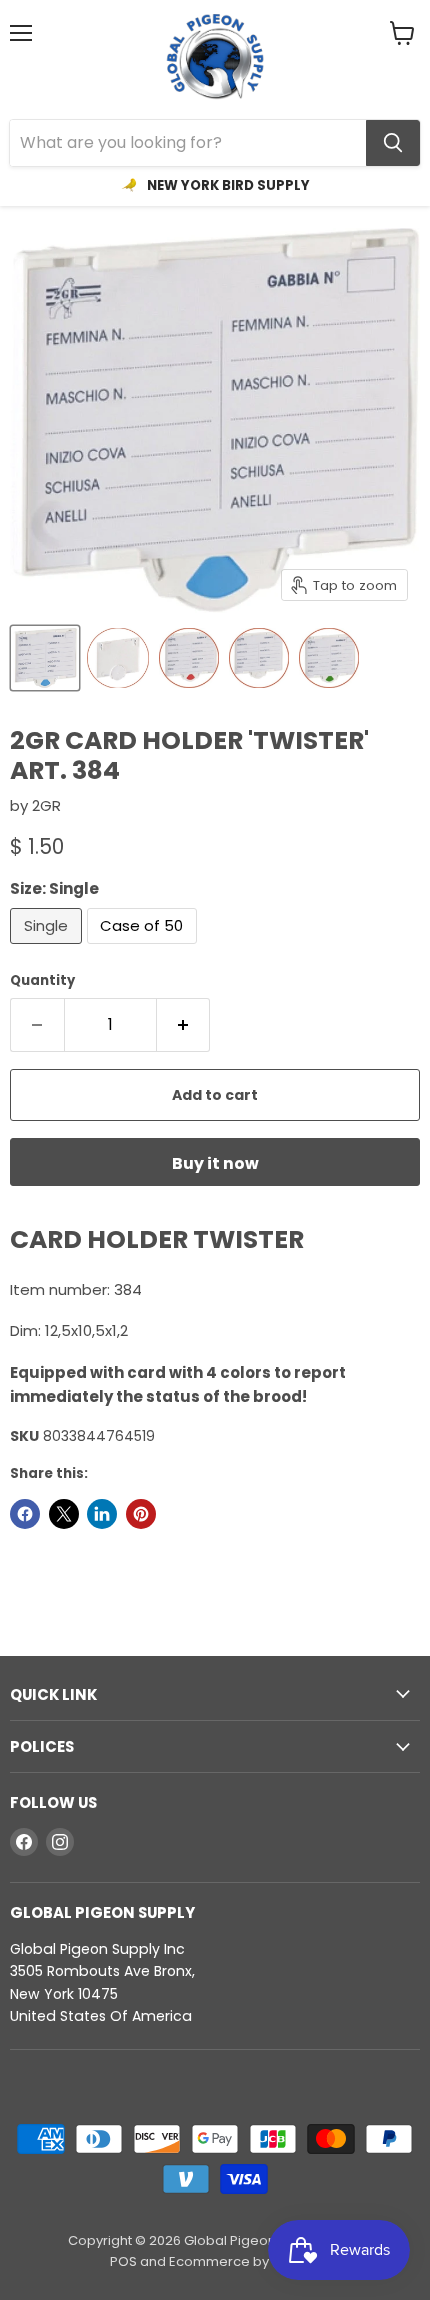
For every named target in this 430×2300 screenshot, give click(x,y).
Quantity (42, 980)
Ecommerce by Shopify (244, 2261)
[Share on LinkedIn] (102, 1514)
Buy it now (215, 1163)
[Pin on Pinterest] (141, 1514)
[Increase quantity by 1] (184, 1025)
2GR (46, 805)
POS (123, 2261)
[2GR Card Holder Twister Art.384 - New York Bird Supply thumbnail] (45, 658)
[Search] (393, 143)
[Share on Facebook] (25, 1514)
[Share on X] (64, 1514)
